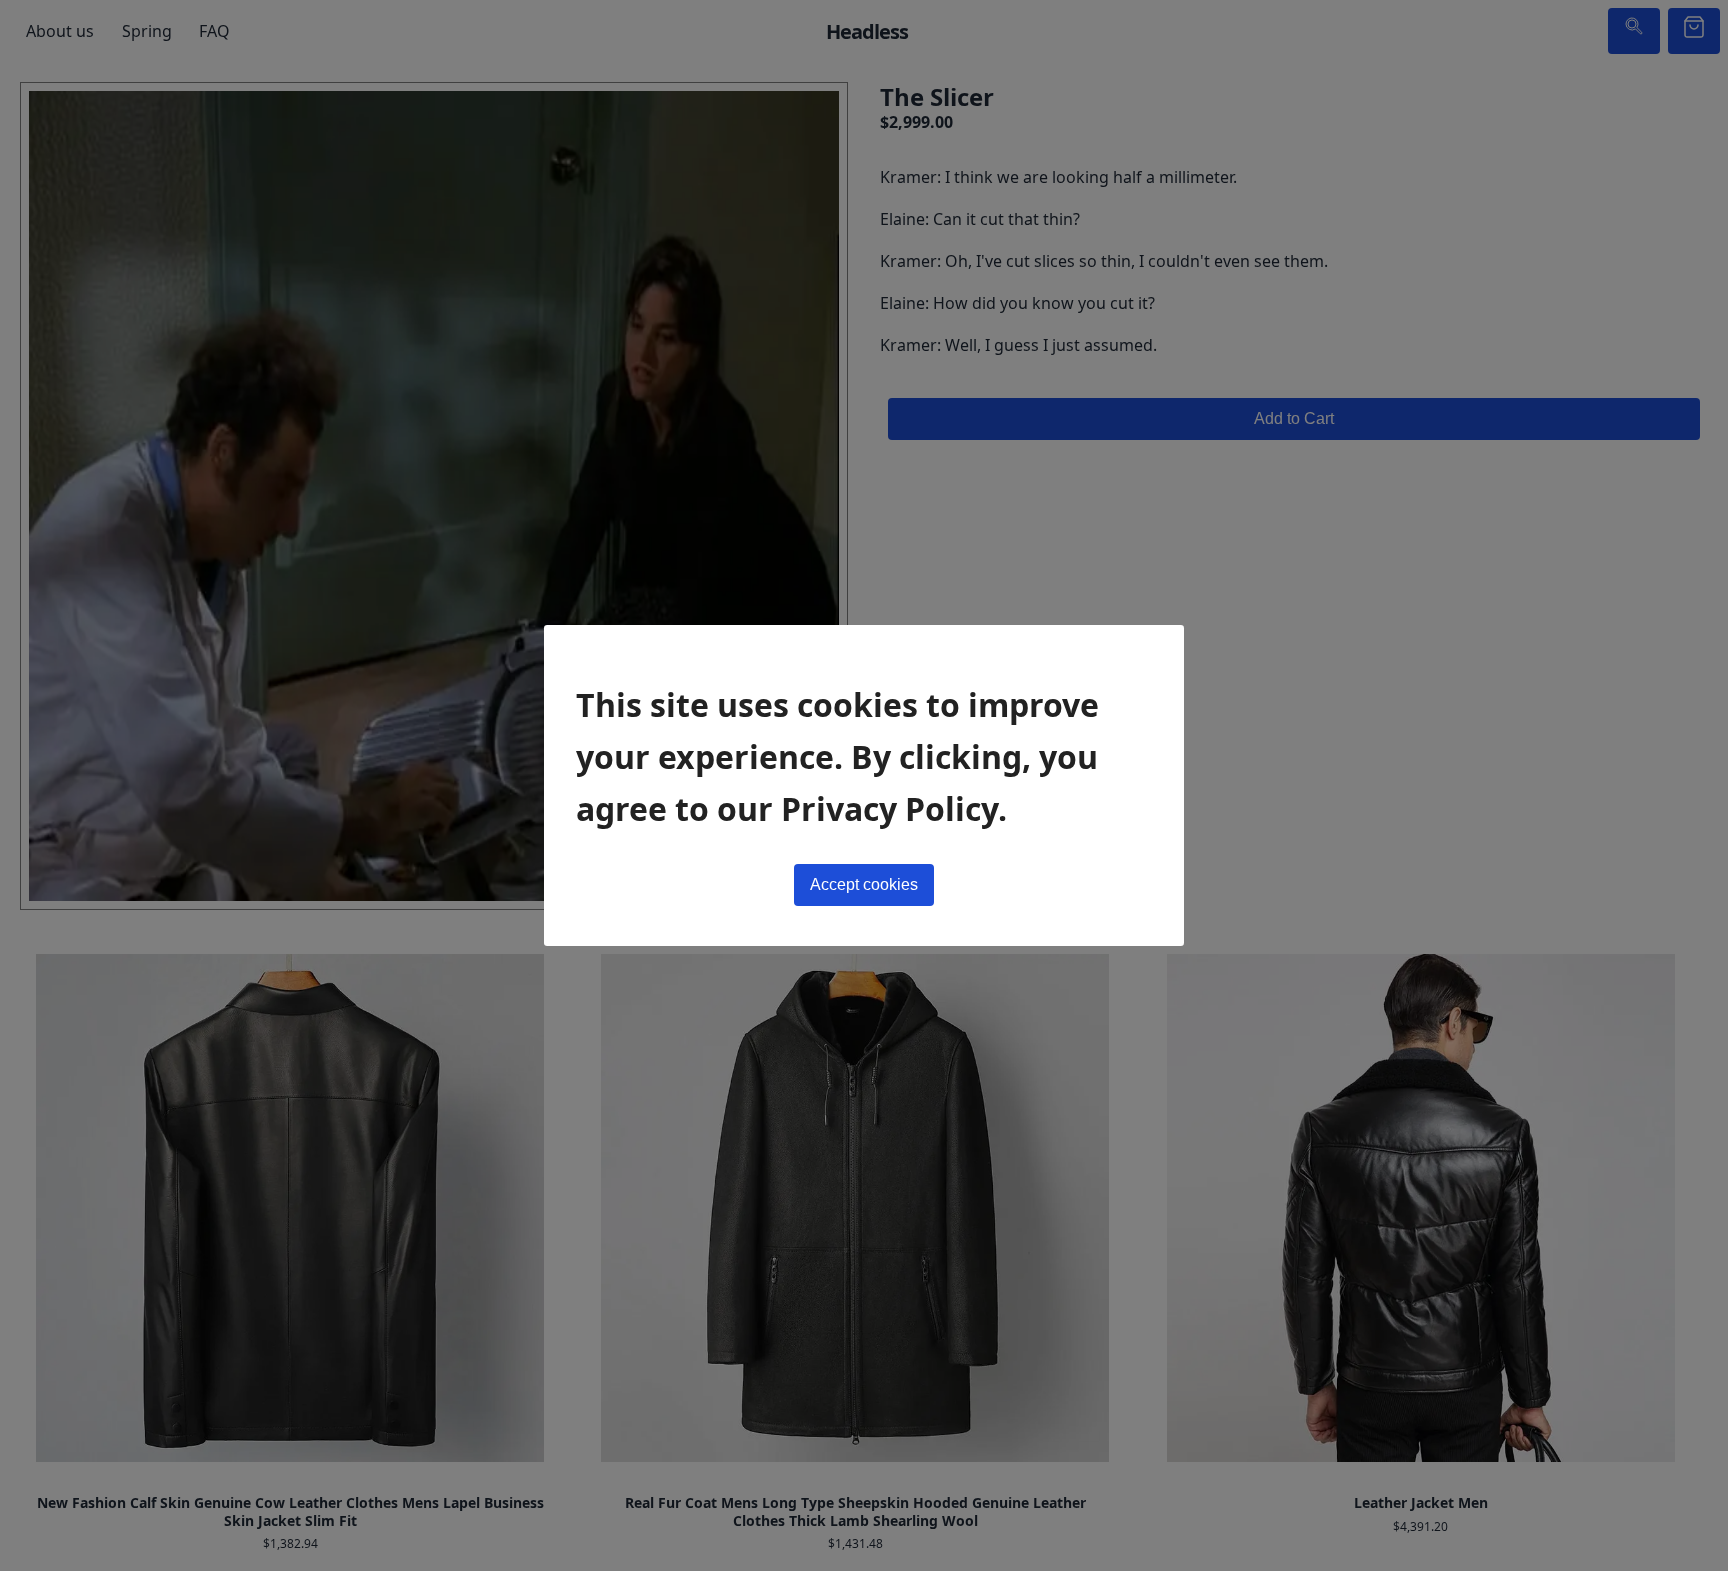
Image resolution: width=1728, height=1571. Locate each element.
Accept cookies (864, 884)
